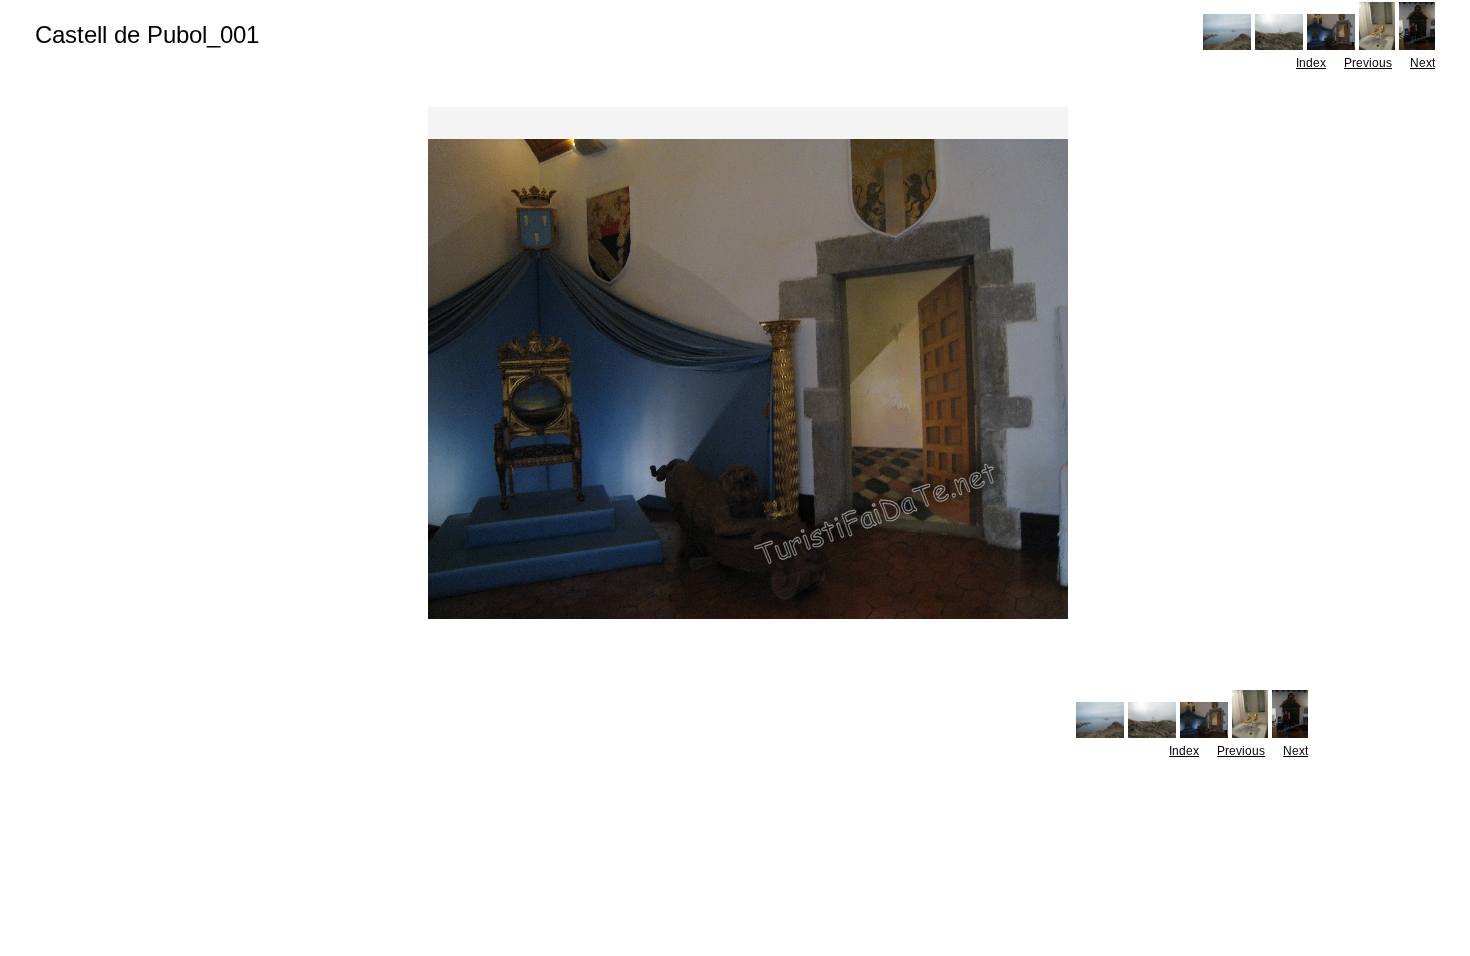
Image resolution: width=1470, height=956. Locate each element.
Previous (1368, 63)
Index (1311, 63)
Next (1422, 63)
